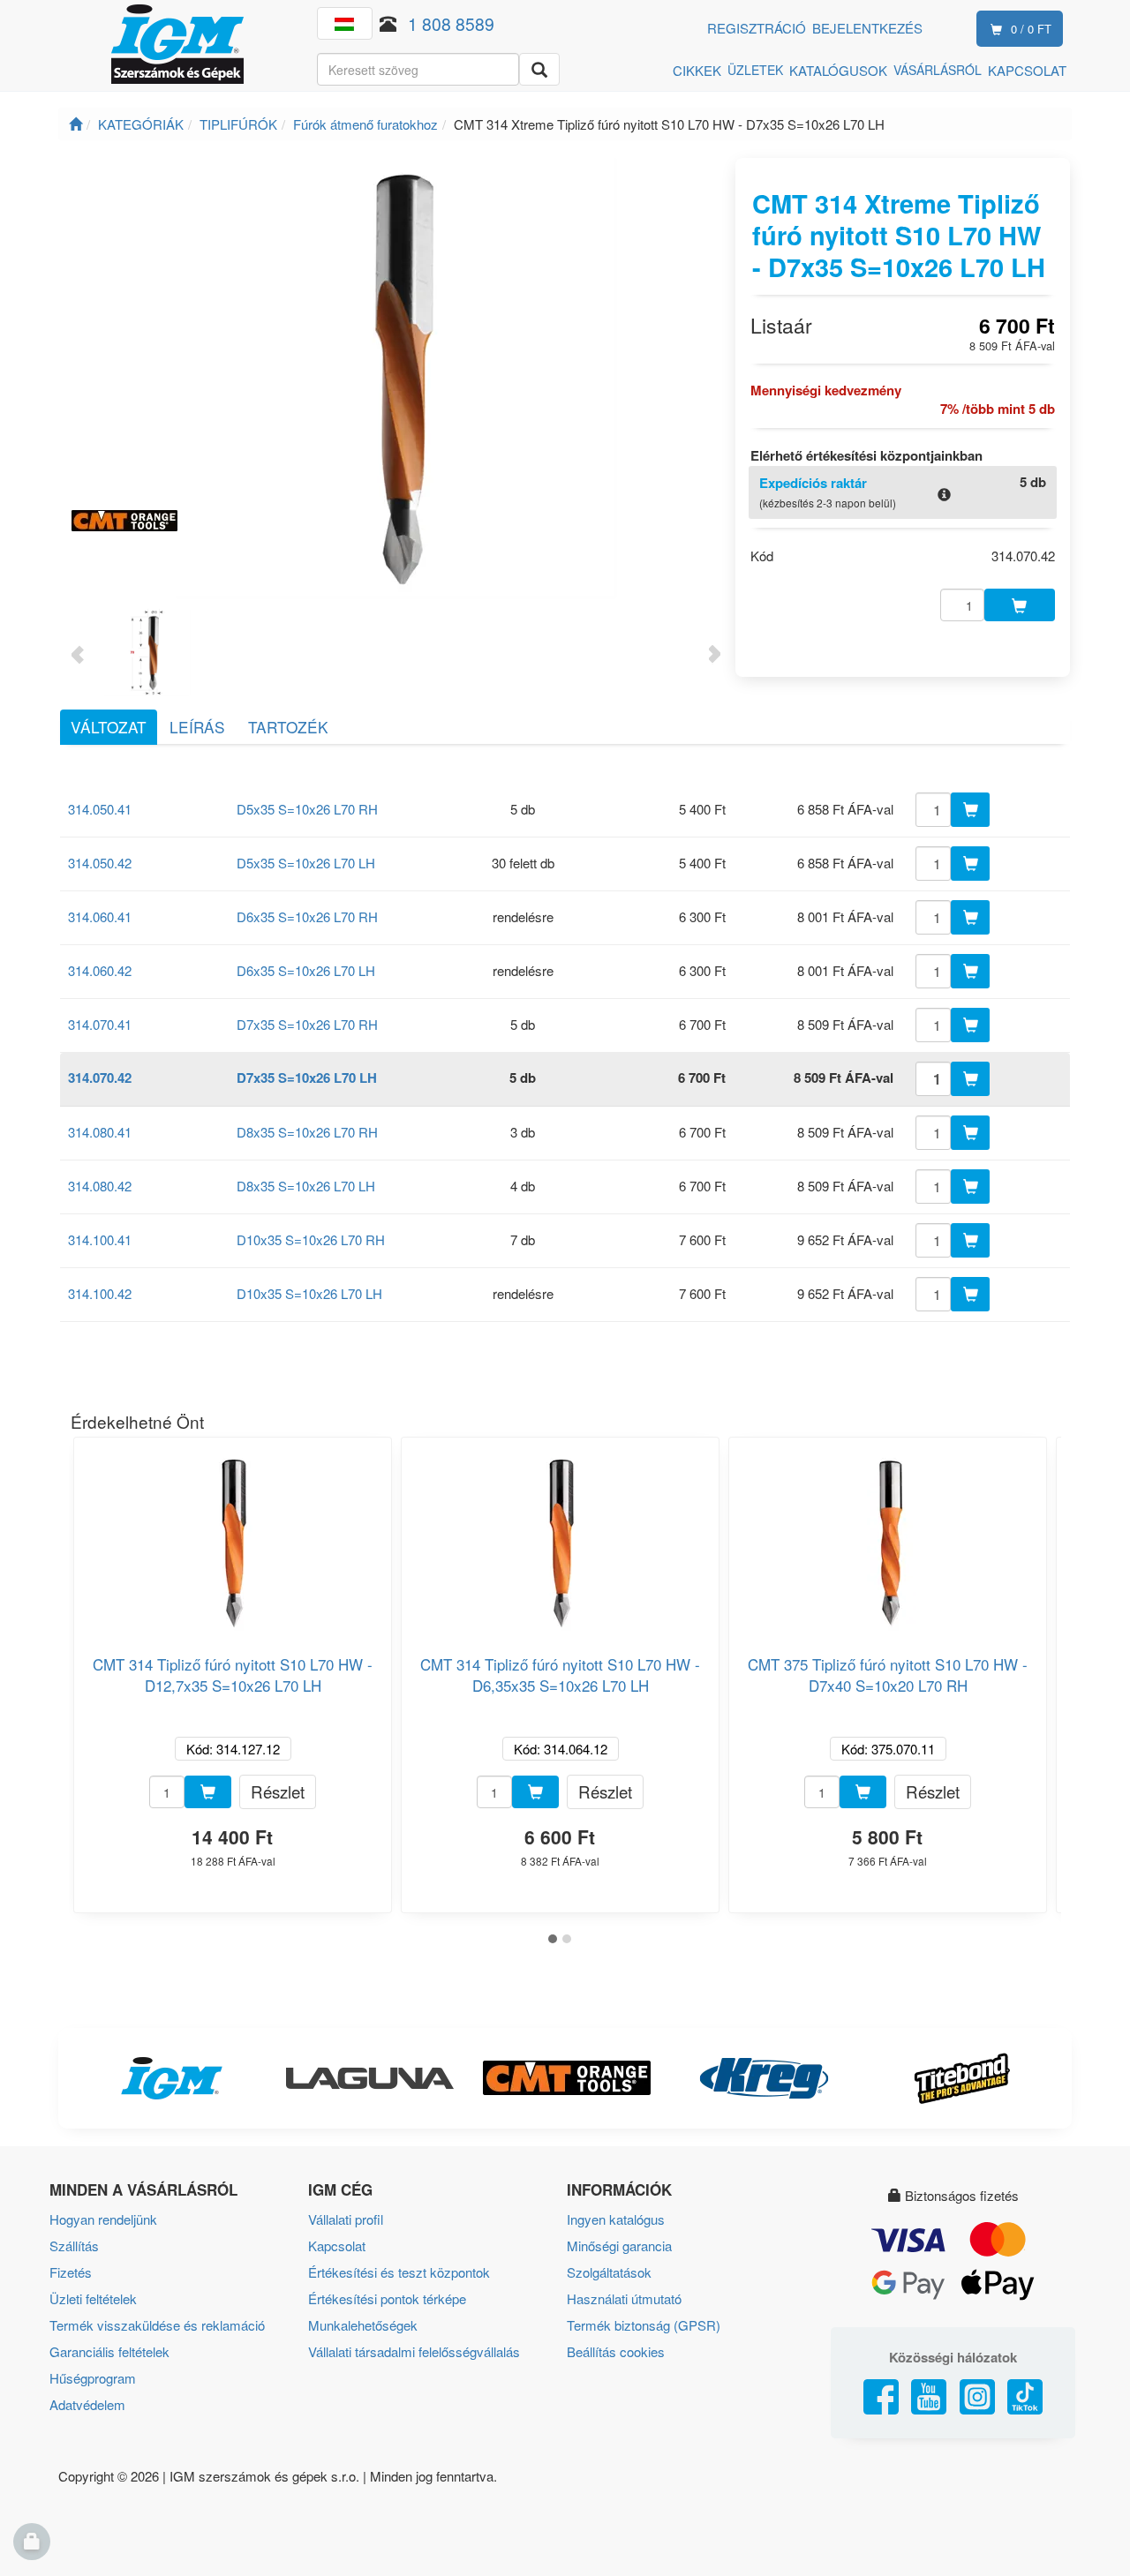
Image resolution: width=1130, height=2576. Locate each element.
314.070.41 (100, 1024)
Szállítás (74, 2246)
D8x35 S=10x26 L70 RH (307, 1132)
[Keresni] (539, 69)
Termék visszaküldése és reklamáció (157, 2325)
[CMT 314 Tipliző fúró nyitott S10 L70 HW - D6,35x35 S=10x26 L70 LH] (561, 1536)
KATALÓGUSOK (838, 70)
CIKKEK (697, 70)
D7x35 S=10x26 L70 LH (307, 1078)
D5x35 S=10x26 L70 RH (307, 809)
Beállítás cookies (616, 2351)
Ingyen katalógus (616, 2219)
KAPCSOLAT (1027, 70)
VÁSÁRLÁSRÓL (938, 70)
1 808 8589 (451, 23)
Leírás (197, 727)
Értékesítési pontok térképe (387, 2298)
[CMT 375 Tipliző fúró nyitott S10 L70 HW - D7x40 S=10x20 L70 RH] (888, 1536)
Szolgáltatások (609, 2272)
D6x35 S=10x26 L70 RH (307, 916)
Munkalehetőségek (363, 2325)
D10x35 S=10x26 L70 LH (309, 1293)
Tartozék (288, 727)
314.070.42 (100, 1078)
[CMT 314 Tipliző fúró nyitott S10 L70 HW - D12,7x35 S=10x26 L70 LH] (233, 1536)
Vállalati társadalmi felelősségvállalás (414, 2351)
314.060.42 (100, 970)
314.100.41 (100, 1239)
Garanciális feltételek (109, 2351)
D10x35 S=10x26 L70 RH (311, 1239)
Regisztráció (757, 28)
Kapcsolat (337, 2246)
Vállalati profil (346, 2219)
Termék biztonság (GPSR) (644, 2325)
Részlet (278, 1791)
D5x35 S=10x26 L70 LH (306, 863)
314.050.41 (100, 809)
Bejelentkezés (867, 28)
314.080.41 (100, 1132)
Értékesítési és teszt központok (399, 2272)
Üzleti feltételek (93, 2298)
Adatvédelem (87, 2404)
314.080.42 (100, 1186)
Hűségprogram (93, 2378)
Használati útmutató (624, 2298)
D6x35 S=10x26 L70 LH (306, 970)
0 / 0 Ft (1031, 29)
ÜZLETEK (755, 70)
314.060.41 (100, 916)
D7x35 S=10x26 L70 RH (307, 1024)
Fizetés (71, 2272)
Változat (109, 727)
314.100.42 (100, 1293)
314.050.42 (100, 863)
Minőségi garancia (619, 2246)
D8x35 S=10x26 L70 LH (306, 1186)
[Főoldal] (75, 124)
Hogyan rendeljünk (103, 2219)
